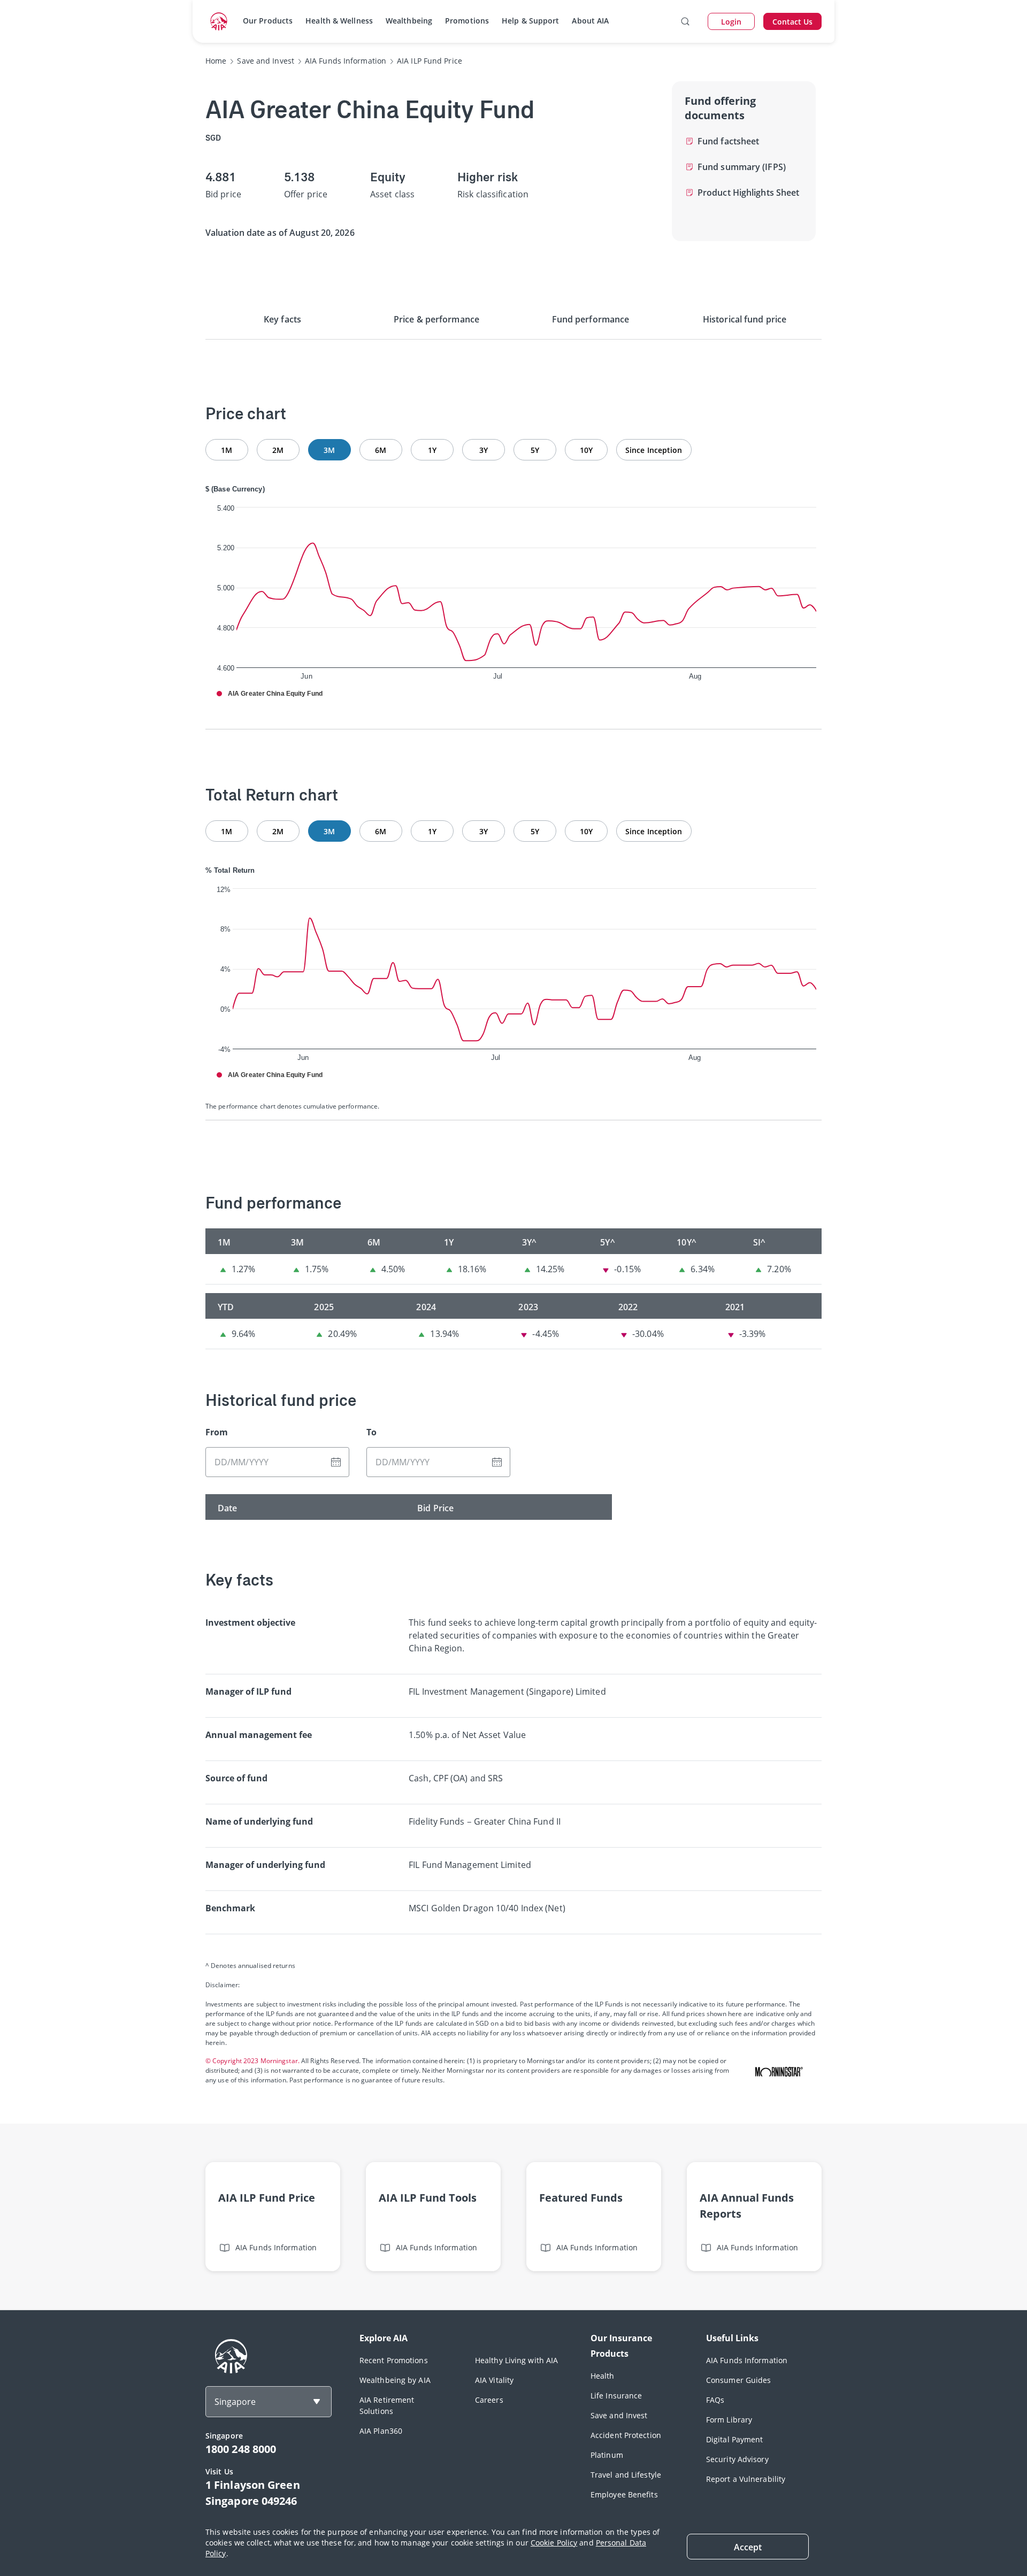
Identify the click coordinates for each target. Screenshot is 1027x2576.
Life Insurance (616, 2396)
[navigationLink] (219, 21)
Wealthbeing (409, 21)
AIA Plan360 (381, 2431)
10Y (586, 450)
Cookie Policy (554, 2543)
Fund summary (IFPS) (742, 167)
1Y (432, 450)
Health (603, 2376)
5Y (535, 450)
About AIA (590, 21)
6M (381, 450)
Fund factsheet (728, 141)
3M (329, 450)
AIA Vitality (494, 2380)
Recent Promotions (394, 2360)
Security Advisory (737, 2459)
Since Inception (654, 450)
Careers (489, 2400)
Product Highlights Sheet (748, 193)
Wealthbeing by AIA (395, 2380)
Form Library (729, 2420)
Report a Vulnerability (746, 2479)
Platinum (607, 2455)
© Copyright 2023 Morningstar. (252, 2061)
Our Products (268, 21)
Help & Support (530, 21)
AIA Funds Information (747, 2360)
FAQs (715, 2400)
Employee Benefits (624, 2494)
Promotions (467, 21)
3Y (484, 450)
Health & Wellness (339, 21)
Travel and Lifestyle (626, 2475)
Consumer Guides (739, 2380)
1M (227, 450)
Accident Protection (626, 2435)
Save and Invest (619, 2415)
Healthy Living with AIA (516, 2360)
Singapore (235, 2402)
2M (278, 450)
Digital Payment (735, 2439)
